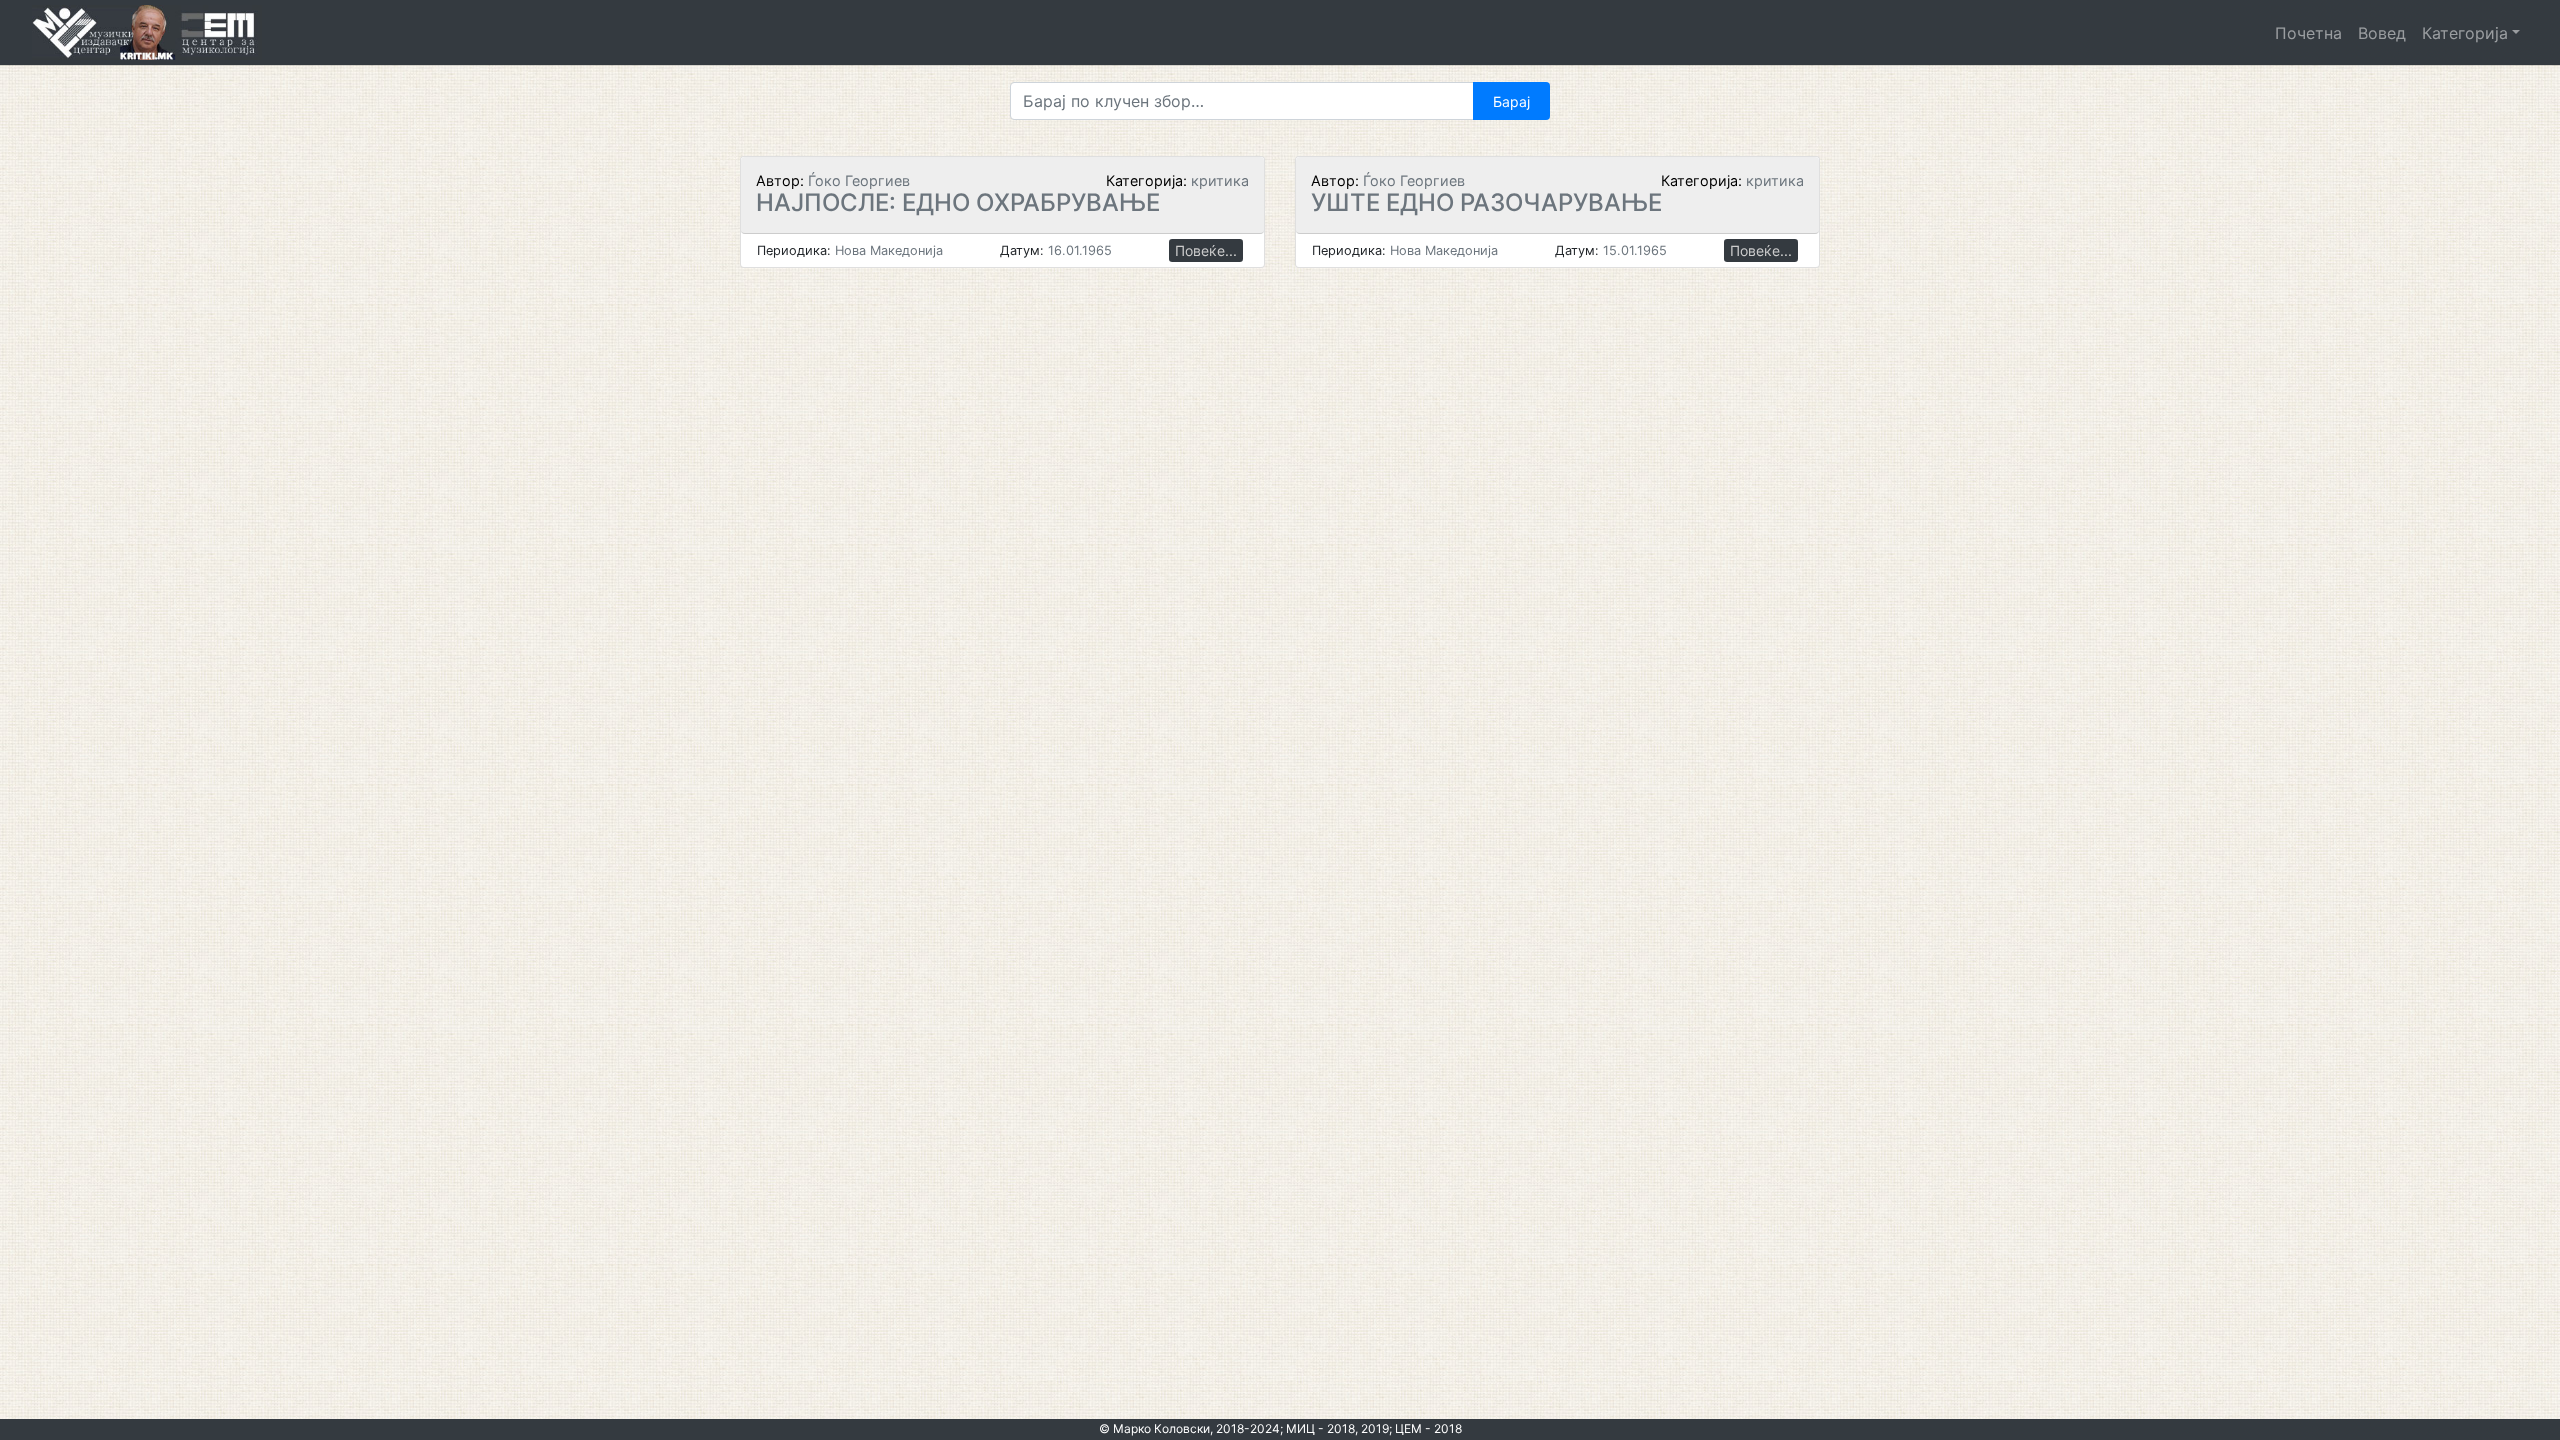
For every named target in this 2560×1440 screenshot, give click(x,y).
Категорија (2465, 33)
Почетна (2308, 33)
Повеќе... (1206, 250)
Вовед (2382, 33)
